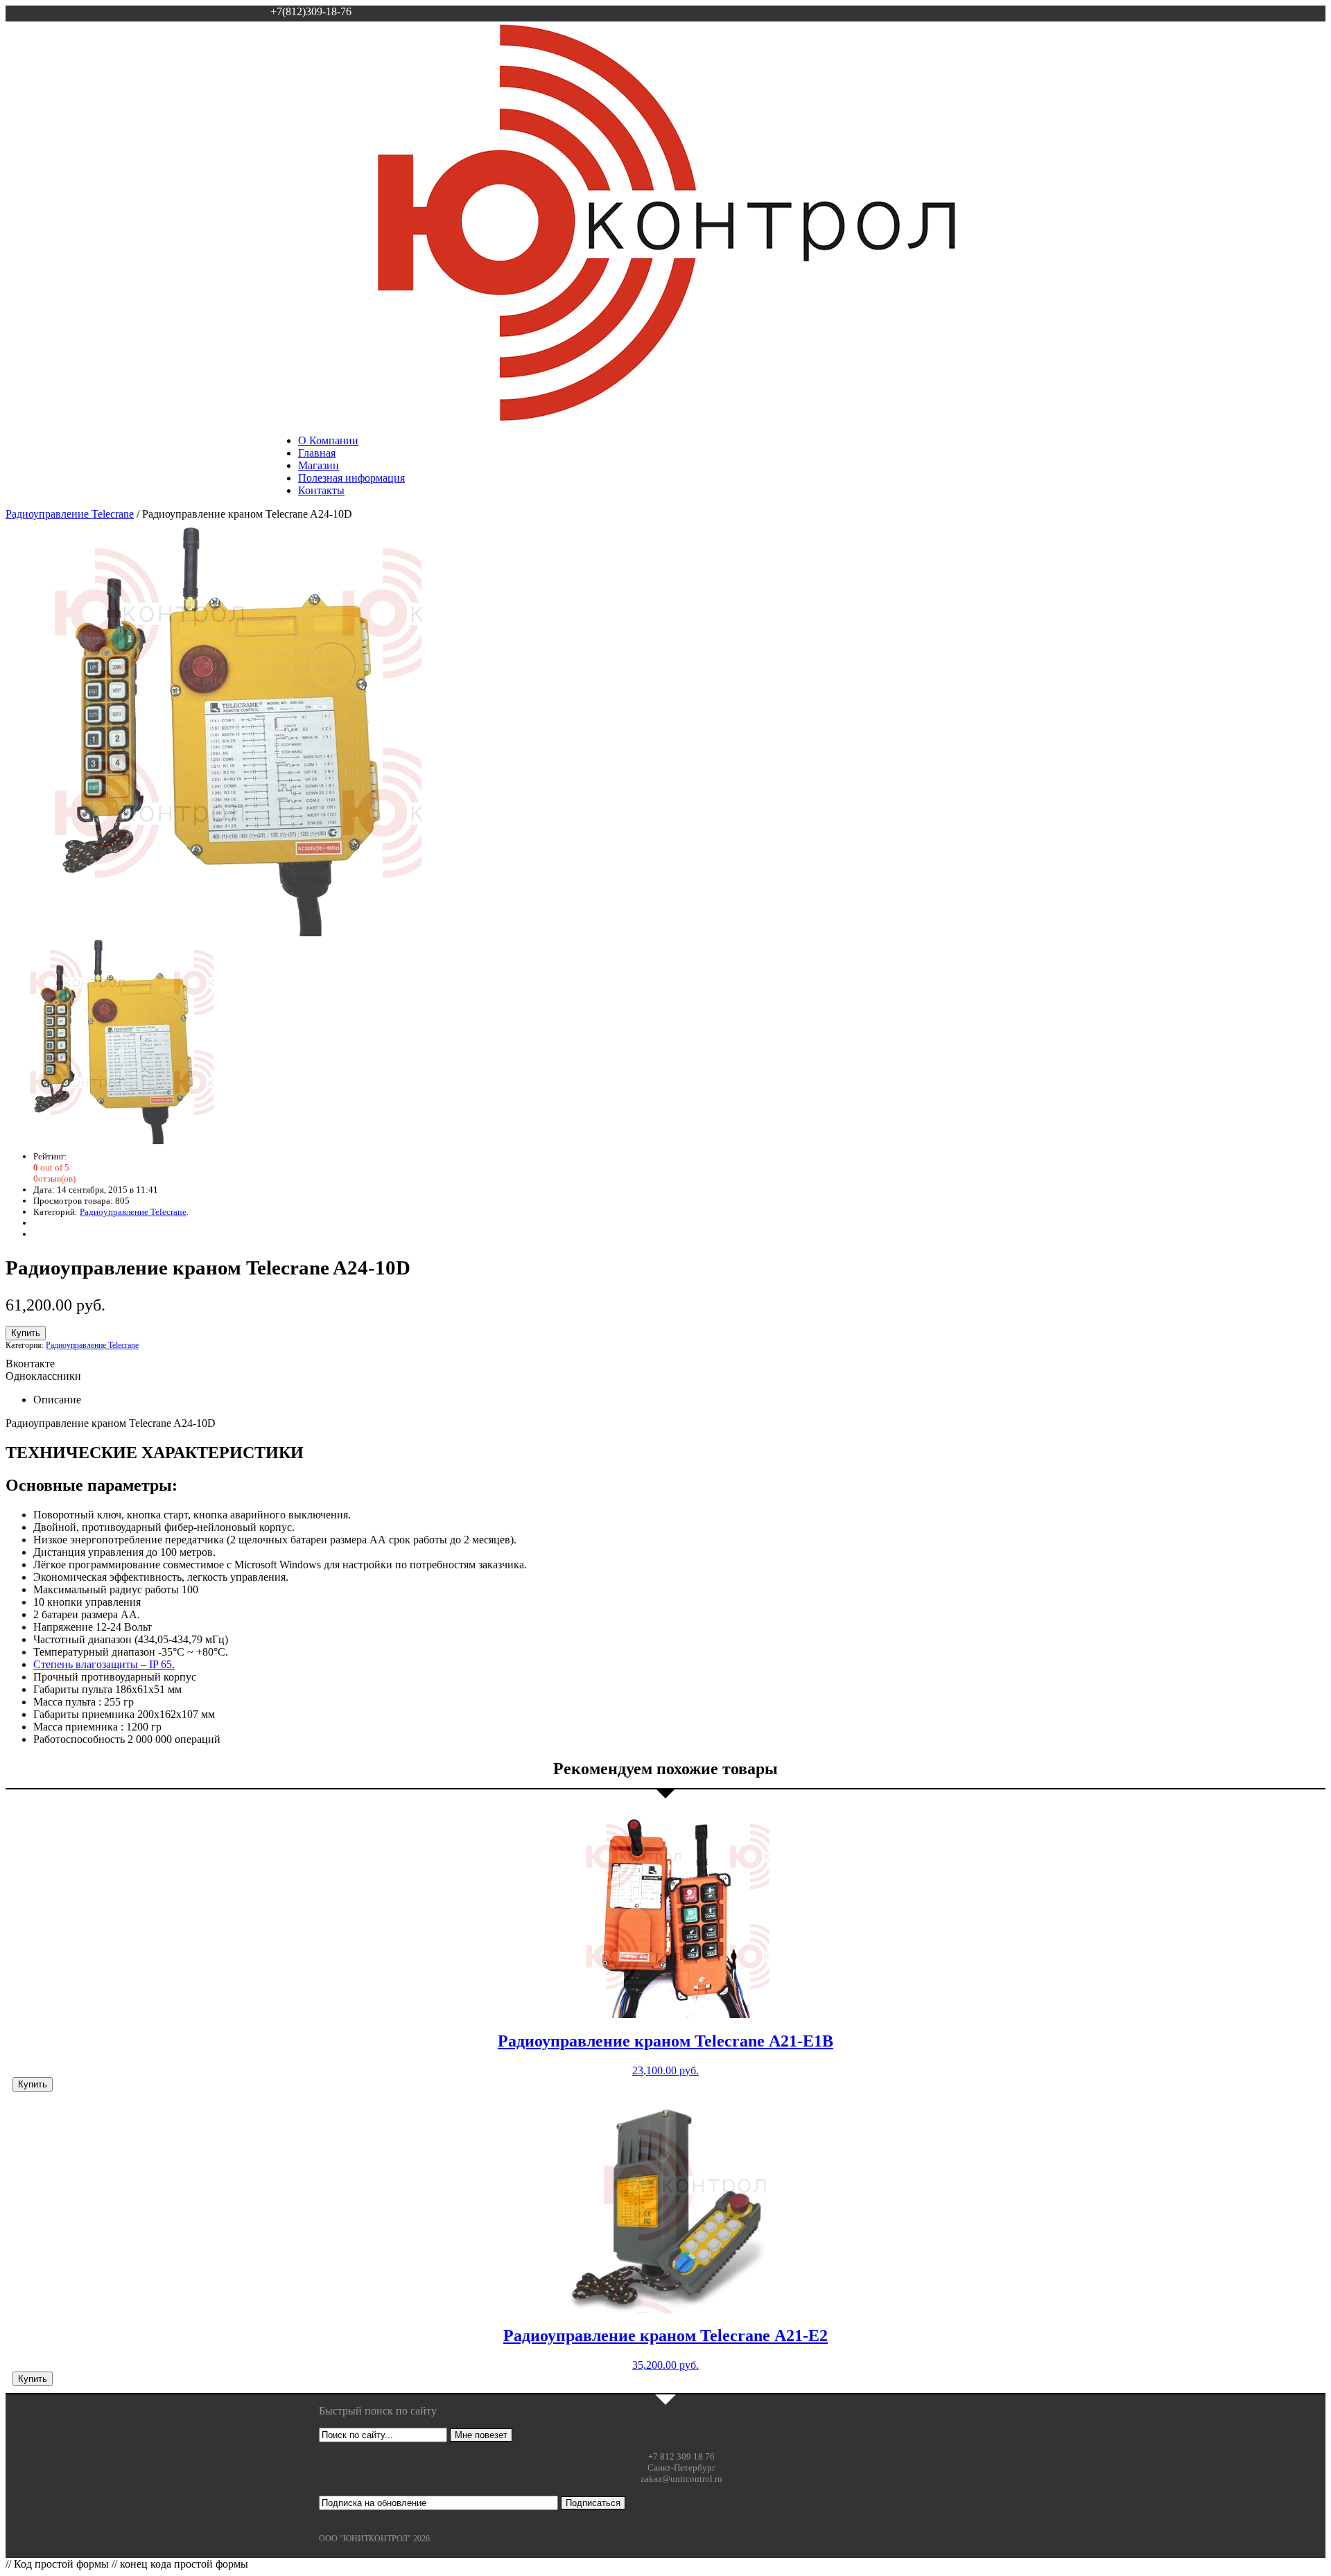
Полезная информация (351, 478)
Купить (26, 1333)
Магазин (319, 465)
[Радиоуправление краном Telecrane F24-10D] (214, 932)
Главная (317, 453)
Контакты (321, 490)
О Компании (328, 440)
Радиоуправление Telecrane (70, 514)
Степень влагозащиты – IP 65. (104, 1664)
